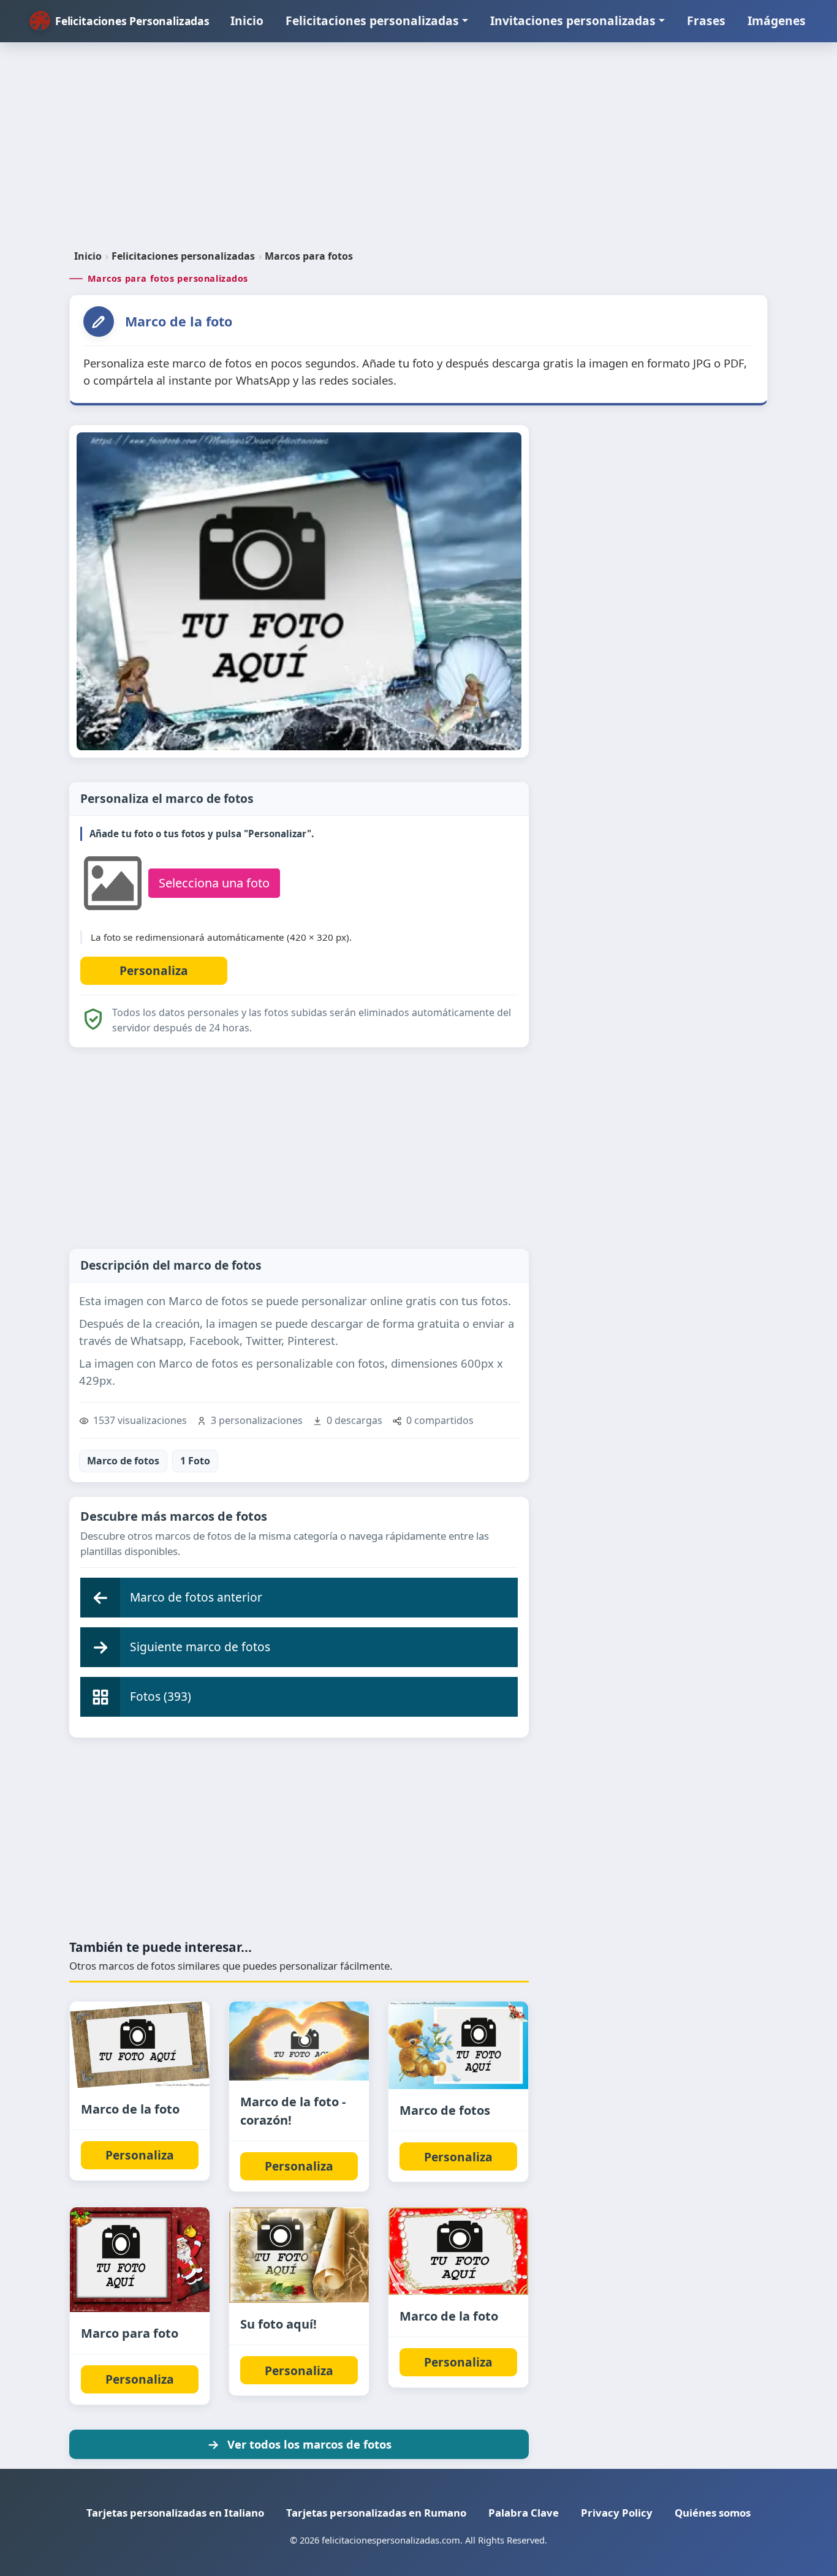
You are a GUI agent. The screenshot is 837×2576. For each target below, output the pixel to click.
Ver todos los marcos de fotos (309, 2444)
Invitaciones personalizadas (573, 21)
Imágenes (777, 21)
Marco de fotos (123, 1461)
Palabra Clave (524, 2513)
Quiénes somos (713, 2513)
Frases (706, 21)
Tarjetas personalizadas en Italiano (175, 2513)
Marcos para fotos (309, 256)
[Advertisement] (418, 151)
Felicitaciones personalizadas (372, 21)
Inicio (247, 21)
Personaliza (140, 2155)
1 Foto (195, 1461)
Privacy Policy (617, 2513)
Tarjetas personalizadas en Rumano (376, 2513)
